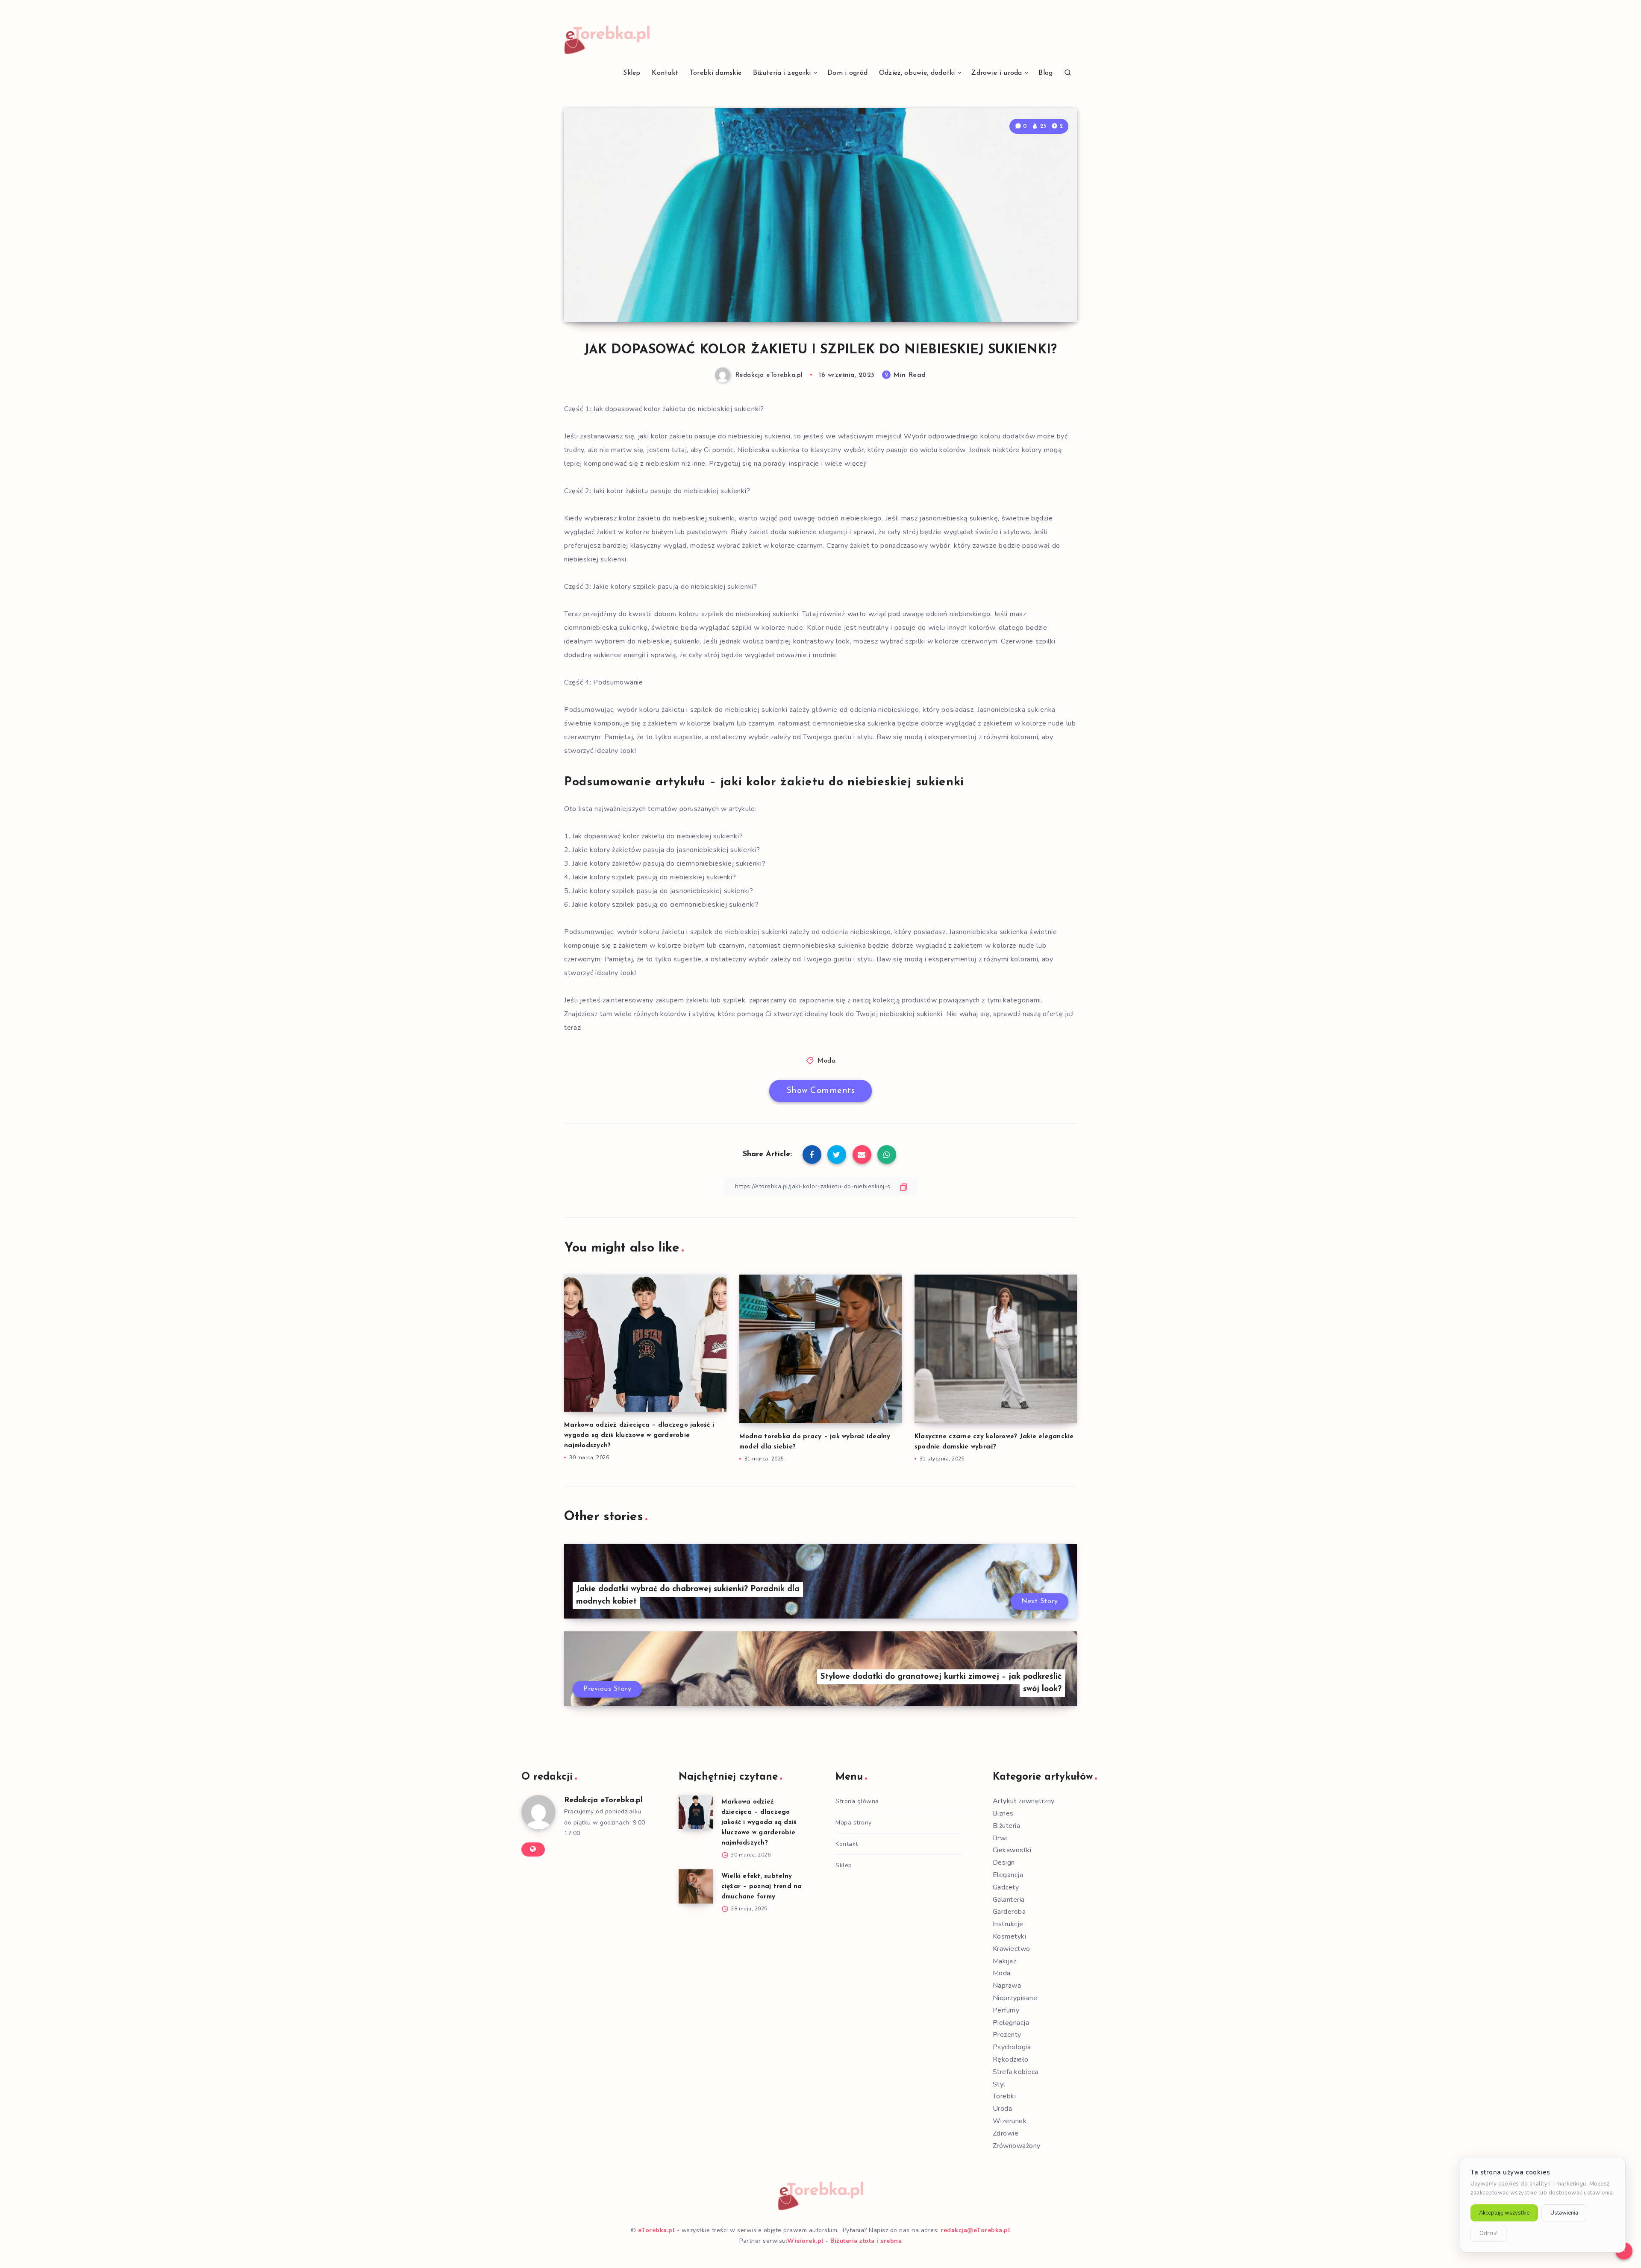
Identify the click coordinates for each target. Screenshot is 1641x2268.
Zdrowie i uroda (997, 73)
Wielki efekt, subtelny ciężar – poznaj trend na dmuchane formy (762, 1887)
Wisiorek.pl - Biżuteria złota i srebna (844, 2241)
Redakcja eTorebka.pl (603, 1801)
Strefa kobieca (1016, 2072)
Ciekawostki (1012, 1850)
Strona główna (857, 1801)
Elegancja (1008, 1875)
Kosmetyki (1010, 1936)
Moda (826, 1061)
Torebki (1004, 2096)
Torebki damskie (716, 73)
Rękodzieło (1011, 2059)
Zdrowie (1006, 2133)
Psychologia (1012, 2047)
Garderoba (1009, 1912)
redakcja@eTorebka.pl (975, 2230)
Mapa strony (854, 1823)
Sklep (632, 73)
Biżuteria (1007, 1826)
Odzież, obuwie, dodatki (917, 73)
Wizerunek (1010, 2121)
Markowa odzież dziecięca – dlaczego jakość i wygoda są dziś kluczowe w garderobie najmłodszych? (639, 1435)
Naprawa (1007, 1986)
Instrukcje (1008, 1924)
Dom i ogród (847, 73)
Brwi (1000, 1838)
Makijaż (1005, 1961)
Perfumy (1006, 2010)
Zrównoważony (1017, 2146)
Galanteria (1009, 1900)
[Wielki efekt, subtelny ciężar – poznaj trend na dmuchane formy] (696, 1886)
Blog (1045, 73)
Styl (999, 2084)
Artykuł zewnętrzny (1024, 1801)
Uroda (1003, 2109)
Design (1004, 1863)
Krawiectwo (1012, 1949)
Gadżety (1006, 1887)
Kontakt (665, 73)
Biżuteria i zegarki (782, 73)
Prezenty (1007, 2035)
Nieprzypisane (1015, 1998)
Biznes (1003, 1813)
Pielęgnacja (1011, 2023)
